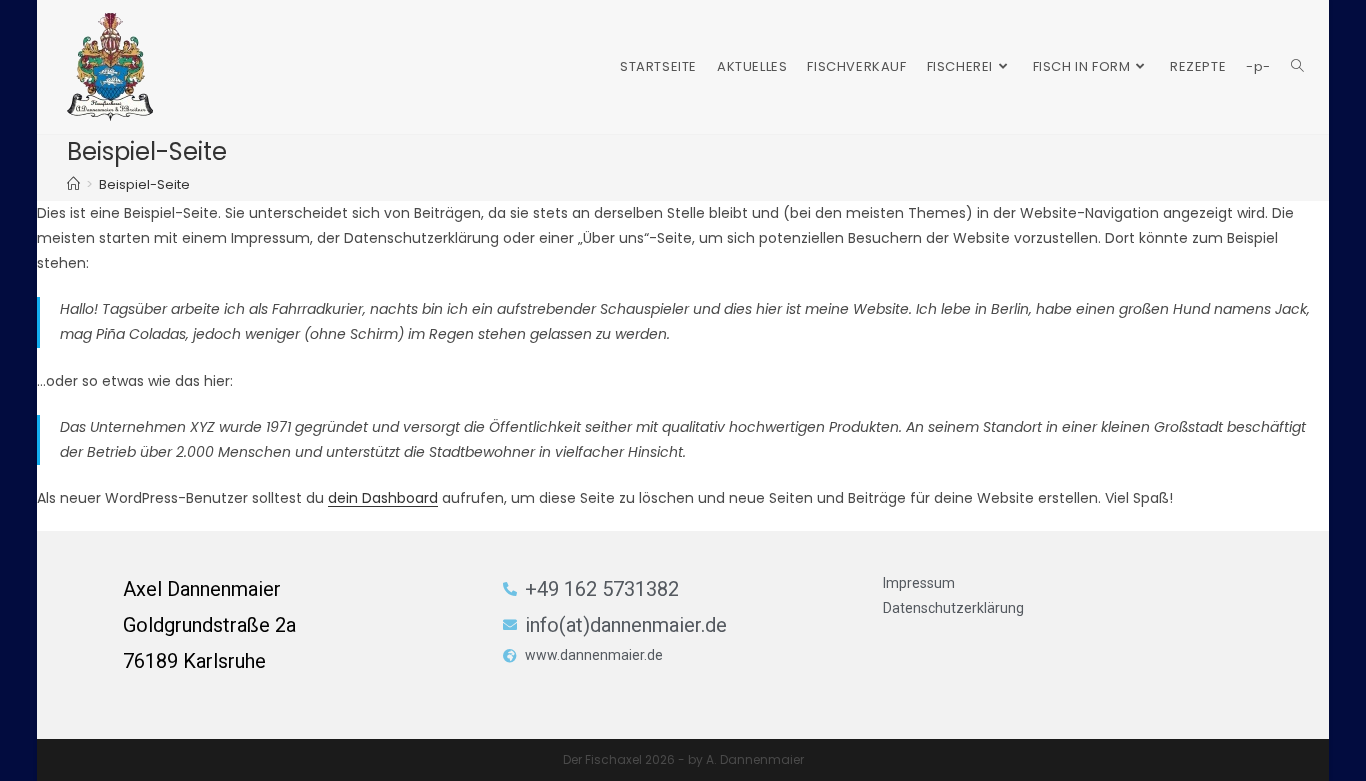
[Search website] (1297, 67)
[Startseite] (73, 184)
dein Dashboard (383, 498)
